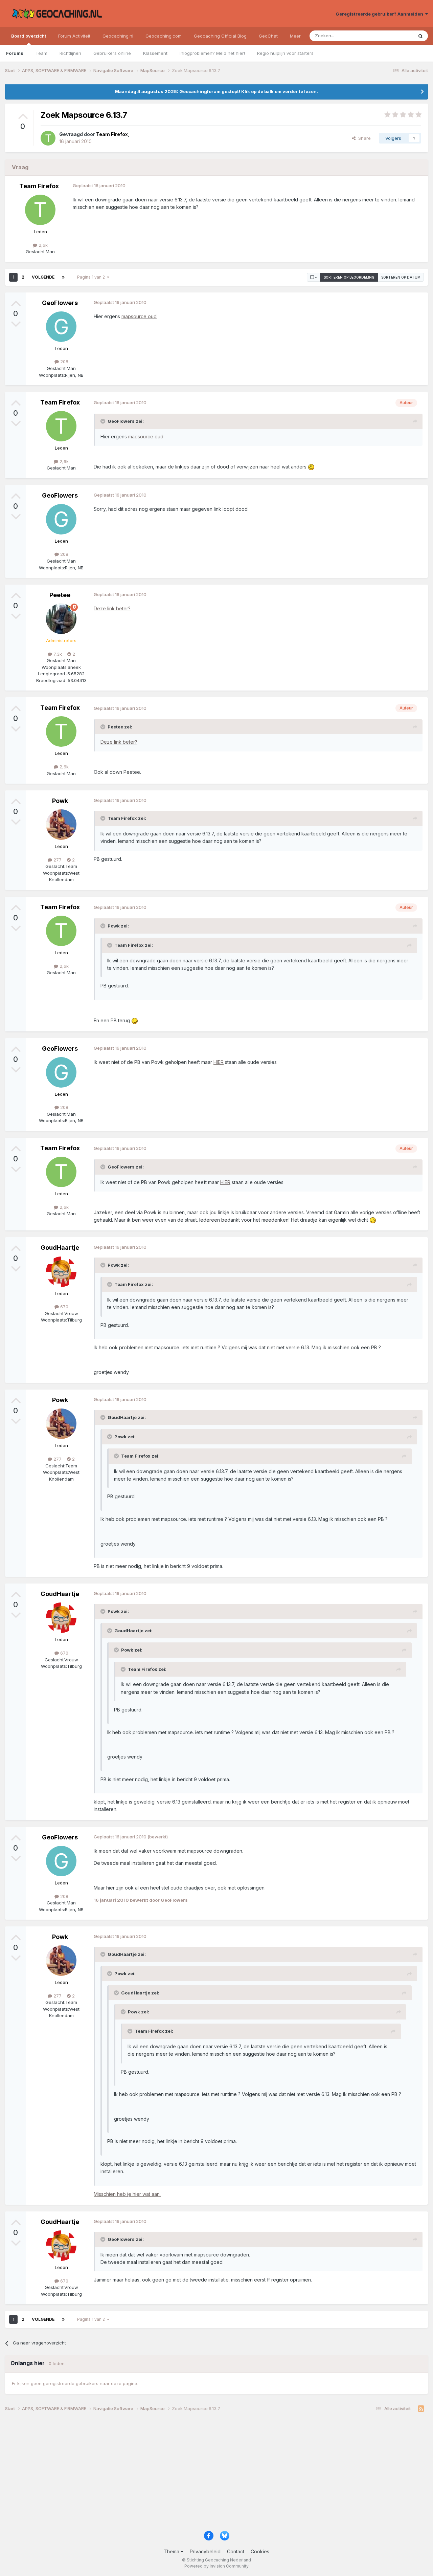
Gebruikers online (112, 53)
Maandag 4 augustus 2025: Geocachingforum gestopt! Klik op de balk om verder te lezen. (216, 91)
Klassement (155, 53)
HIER (219, 1062)
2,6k (42, 245)
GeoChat (268, 36)
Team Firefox (39, 186)
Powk (60, 801)
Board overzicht (29, 36)
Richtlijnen (70, 53)
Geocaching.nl (118, 36)
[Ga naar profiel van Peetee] (61, 619)
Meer (295, 36)
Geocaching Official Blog (220, 36)
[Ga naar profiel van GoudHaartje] (61, 1272)
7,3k (57, 654)
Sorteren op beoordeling (349, 277)
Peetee (60, 595)
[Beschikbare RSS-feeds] (421, 2409)
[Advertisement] (208, 2474)
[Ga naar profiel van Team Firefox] (48, 138)
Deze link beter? (112, 608)
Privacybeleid (205, 2551)
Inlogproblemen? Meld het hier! (212, 53)
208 (64, 362)
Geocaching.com (164, 36)
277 (57, 860)
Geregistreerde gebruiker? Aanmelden (380, 14)
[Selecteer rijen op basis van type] (314, 277)
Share (363, 138)
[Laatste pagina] (63, 277)
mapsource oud (139, 316)
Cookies (260, 2551)
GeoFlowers (60, 303)
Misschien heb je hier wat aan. (127, 2194)
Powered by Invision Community (216, 2566)
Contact (236, 2551)
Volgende (43, 277)
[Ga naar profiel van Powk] (61, 825)
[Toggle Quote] (104, 421)
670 (64, 1307)
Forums (15, 53)
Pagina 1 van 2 (92, 277)
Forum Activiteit (74, 36)
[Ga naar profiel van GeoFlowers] (61, 327)
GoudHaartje (60, 1248)
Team (41, 53)
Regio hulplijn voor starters (285, 53)
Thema (172, 2551)
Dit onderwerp (390, 36)
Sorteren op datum (401, 277)
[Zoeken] (420, 36)
